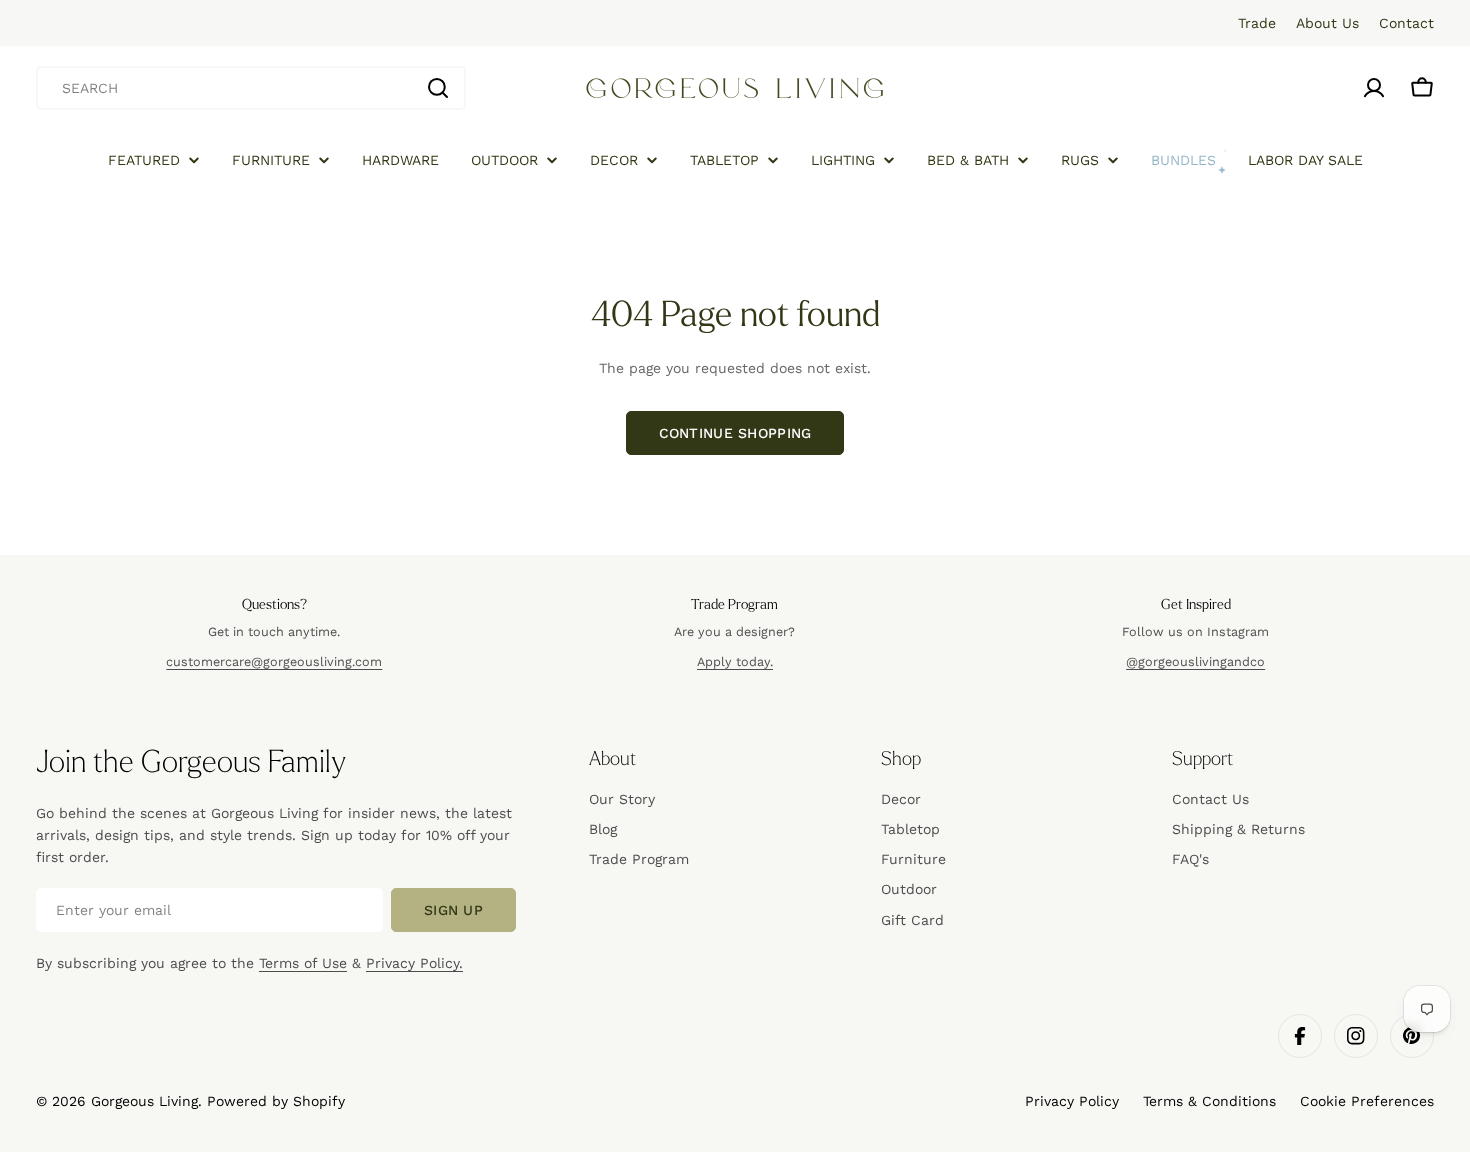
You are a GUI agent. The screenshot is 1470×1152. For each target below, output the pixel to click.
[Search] (438, 88)
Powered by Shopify (276, 1101)
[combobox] (251, 88)
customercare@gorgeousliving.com (274, 661)
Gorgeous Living (144, 1101)
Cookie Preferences (1367, 1101)
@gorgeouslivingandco (1195, 661)
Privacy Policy (1072, 1101)
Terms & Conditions (1209, 1101)
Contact (1406, 23)
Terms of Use (303, 963)
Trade (1257, 23)
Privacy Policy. (414, 963)
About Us (1327, 23)
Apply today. (735, 661)
